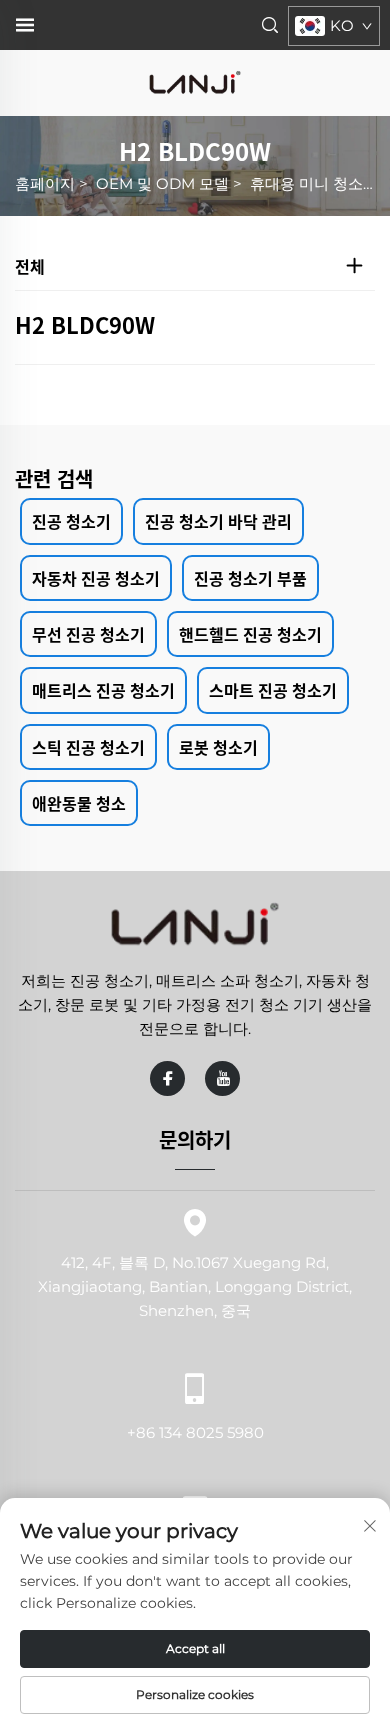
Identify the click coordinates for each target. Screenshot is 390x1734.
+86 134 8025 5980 (195, 1432)
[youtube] (222, 1078)
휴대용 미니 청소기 (314, 183)
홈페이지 (45, 183)
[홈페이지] (195, 81)
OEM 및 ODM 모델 (162, 183)
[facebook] (167, 1078)
